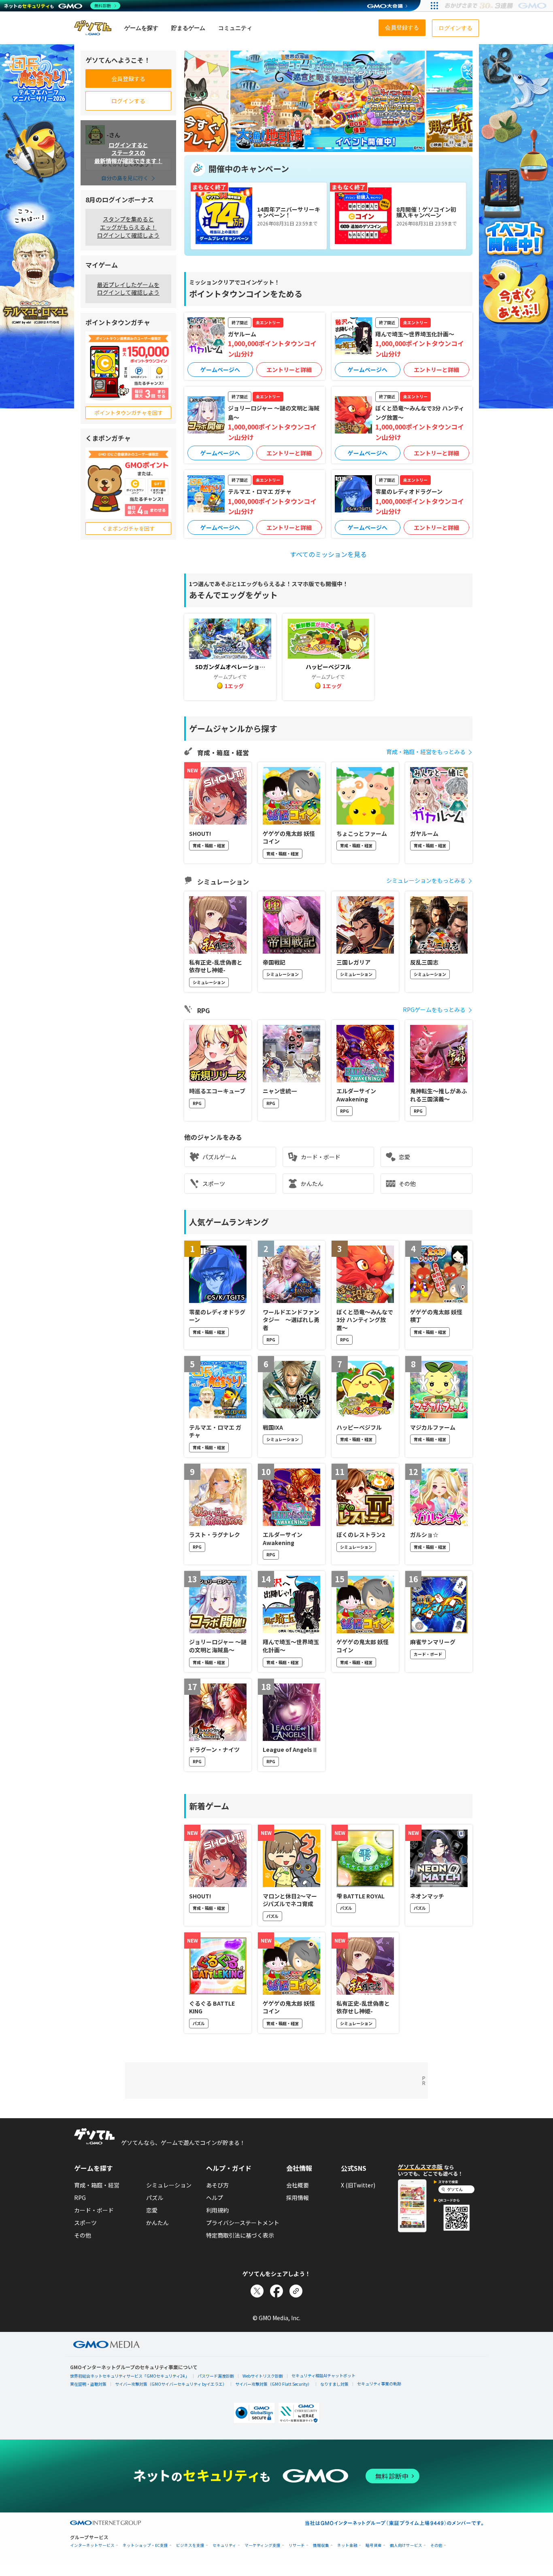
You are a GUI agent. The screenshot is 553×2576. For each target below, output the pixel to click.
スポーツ (214, 1184)
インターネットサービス (92, 2545)
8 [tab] (346, 148)
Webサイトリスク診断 (263, 2376)
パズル (155, 2198)
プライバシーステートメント (243, 2223)
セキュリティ (224, 2545)
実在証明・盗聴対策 (88, 2384)
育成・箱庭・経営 (97, 2185)
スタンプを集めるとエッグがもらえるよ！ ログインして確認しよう (128, 227)
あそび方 (217, 2185)
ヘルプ (215, 2198)
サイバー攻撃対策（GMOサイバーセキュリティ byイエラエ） (171, 2384)
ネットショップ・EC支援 (145, 2545)
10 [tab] (364, 148)
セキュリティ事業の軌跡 (379, 2384)
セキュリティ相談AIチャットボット (323, 2375)
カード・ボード (321, 1157)
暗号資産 (374, 2545)
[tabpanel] (328, 101)
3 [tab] (302, 148)
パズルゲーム (219, 1157)
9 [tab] (355, 148)
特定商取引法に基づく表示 (240, 2235)
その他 (407, 1184)
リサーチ (297, 2545)
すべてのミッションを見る (328, 554)
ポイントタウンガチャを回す (129, 413)
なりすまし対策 (334, 2384)
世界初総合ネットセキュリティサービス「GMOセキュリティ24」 (130, 2376)
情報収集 (321, 2545)
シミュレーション (169, 2185)
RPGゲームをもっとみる (434, 1010)
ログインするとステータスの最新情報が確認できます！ (128, 152)
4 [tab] (311, 148)
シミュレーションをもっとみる (426, 880)
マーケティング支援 (263, 2545)
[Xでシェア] (257, 2291)
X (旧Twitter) (358, 2185)
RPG (80, 2198)
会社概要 (298, 2185)
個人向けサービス (406, 2545)
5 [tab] (319, 148)
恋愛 (404, 1157)
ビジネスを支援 (190, 2545)
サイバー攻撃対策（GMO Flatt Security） (273, 2384)
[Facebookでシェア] (276, 2291)
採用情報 (298, 2198)
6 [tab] (328, 148)
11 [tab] (373, 148)
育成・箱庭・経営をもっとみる (426, 752)
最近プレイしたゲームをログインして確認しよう (128, 289)
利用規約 (217, 2210)
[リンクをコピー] (296, 2291)
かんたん (312, 1184)
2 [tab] (293, 148)
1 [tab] (284, 148)
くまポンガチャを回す (128, 528)
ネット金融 (347, 2545)
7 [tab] (337, 148)
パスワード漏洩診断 (216, 2376)
